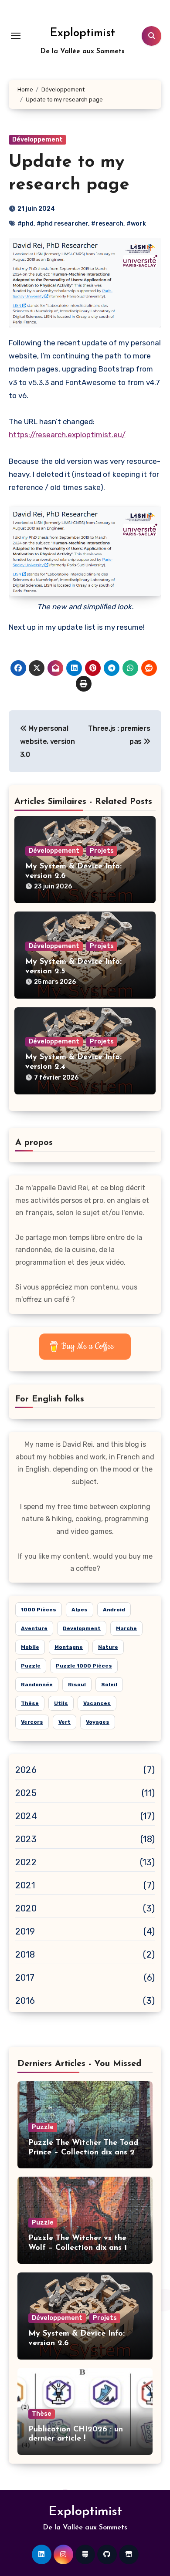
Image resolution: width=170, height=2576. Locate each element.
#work (136, 224)
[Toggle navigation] (16, 36)
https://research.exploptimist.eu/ (67, 435)
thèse (30, 1703)
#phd (25, 224)
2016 (25, 2001)
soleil (109, 1685)
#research (107, 224)
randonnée (37, 1685)
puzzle (31, 1666)
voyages (98, 1722)
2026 (26, 1770)
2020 (26, 1908)
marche (126, 1628)
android (114, 1610)
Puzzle (43, 2127)
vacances (97, 1703)
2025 (26, 1793)
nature (108, 1647)
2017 (25, 1978)
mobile (30, 1647)
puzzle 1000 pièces (84, 1666)
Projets (102, 851)
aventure (34, 1628)
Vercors (32, 1722)
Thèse (42, 2414)
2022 (26, 1862)
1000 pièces (39, 1610)
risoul (77, 1685)
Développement (37, 140)
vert (65, 1722)
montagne (69, 1647)
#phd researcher (62, 224)
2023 (26, 1839)
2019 (25, 1931)
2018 (25, 1955)
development (82, 1628)
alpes (80, 1610)
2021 (25, 1885)
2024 (26, 1816)
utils (61, 1703)
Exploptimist (82, 33)
